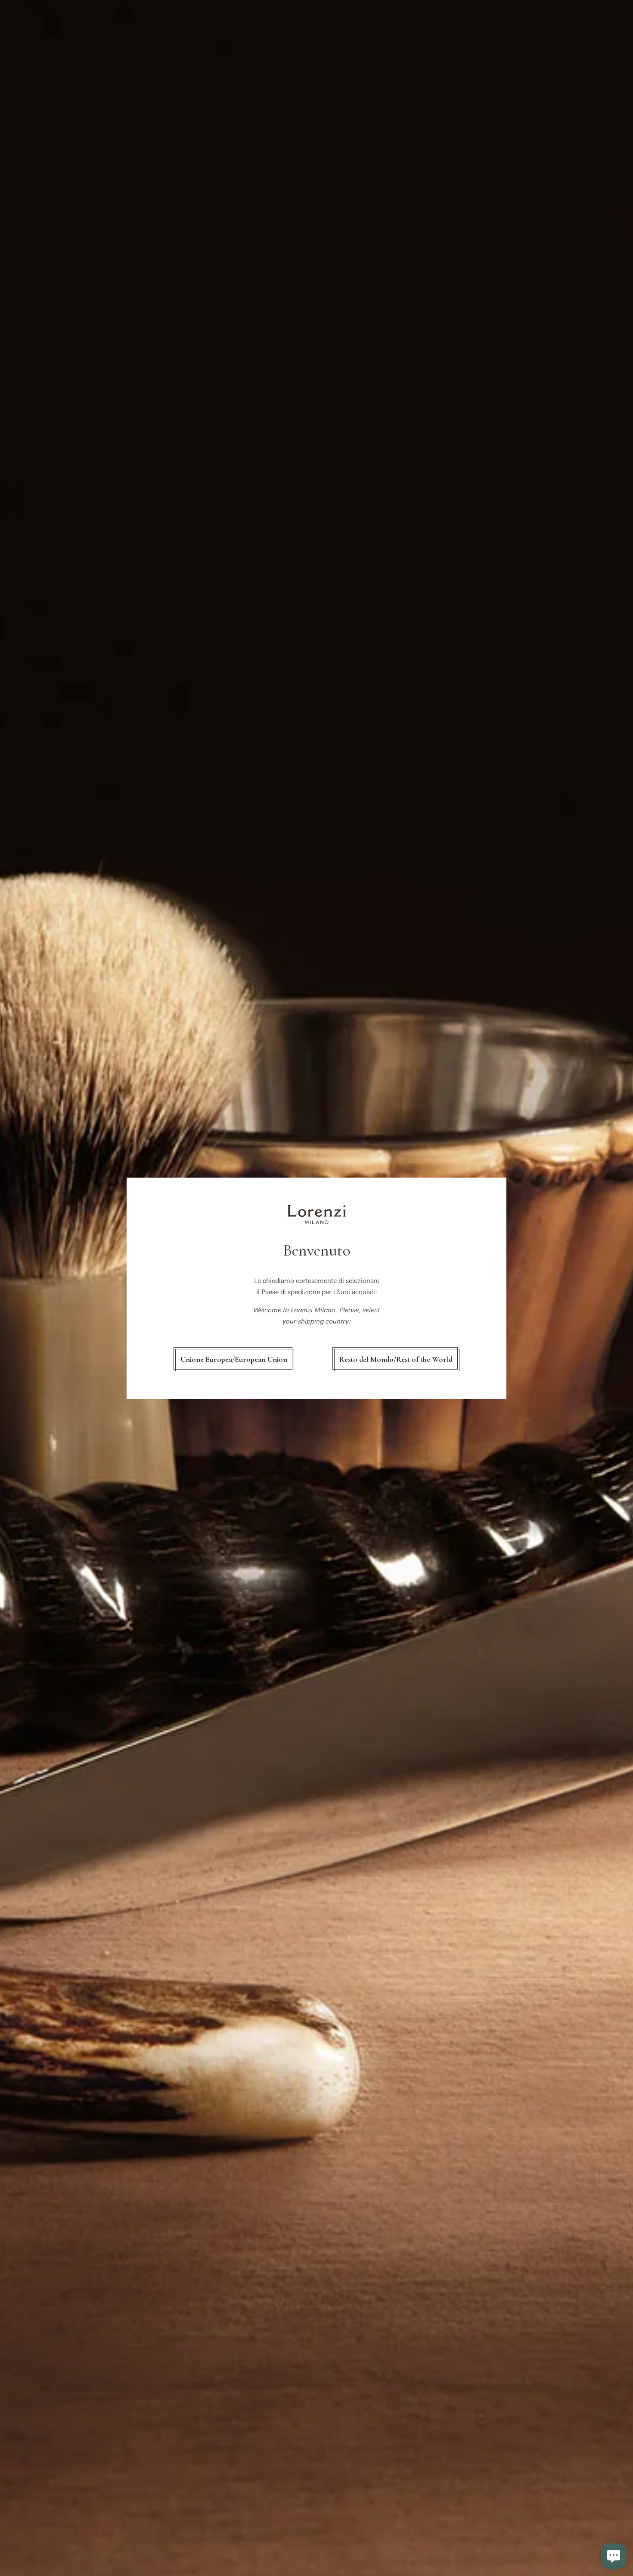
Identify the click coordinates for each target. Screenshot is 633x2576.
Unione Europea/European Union (234, 1359)
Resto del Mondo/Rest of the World (396, 1359)
